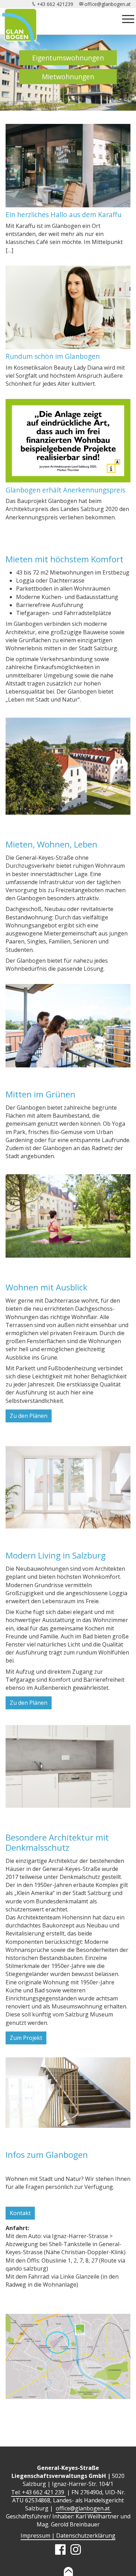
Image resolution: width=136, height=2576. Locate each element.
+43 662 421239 (55, 4)
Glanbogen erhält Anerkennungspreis (65, 490)
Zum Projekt (26, 2038)
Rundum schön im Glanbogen (53, 356)
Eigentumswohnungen (68, 58)
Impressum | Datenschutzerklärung (68, 2536)
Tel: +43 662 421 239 (38, 2492)
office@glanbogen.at (107, 4)
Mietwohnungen (68, 77)
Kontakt (20, 2213)
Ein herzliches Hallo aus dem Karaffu (63, 214)
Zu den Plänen (29, 1416)
